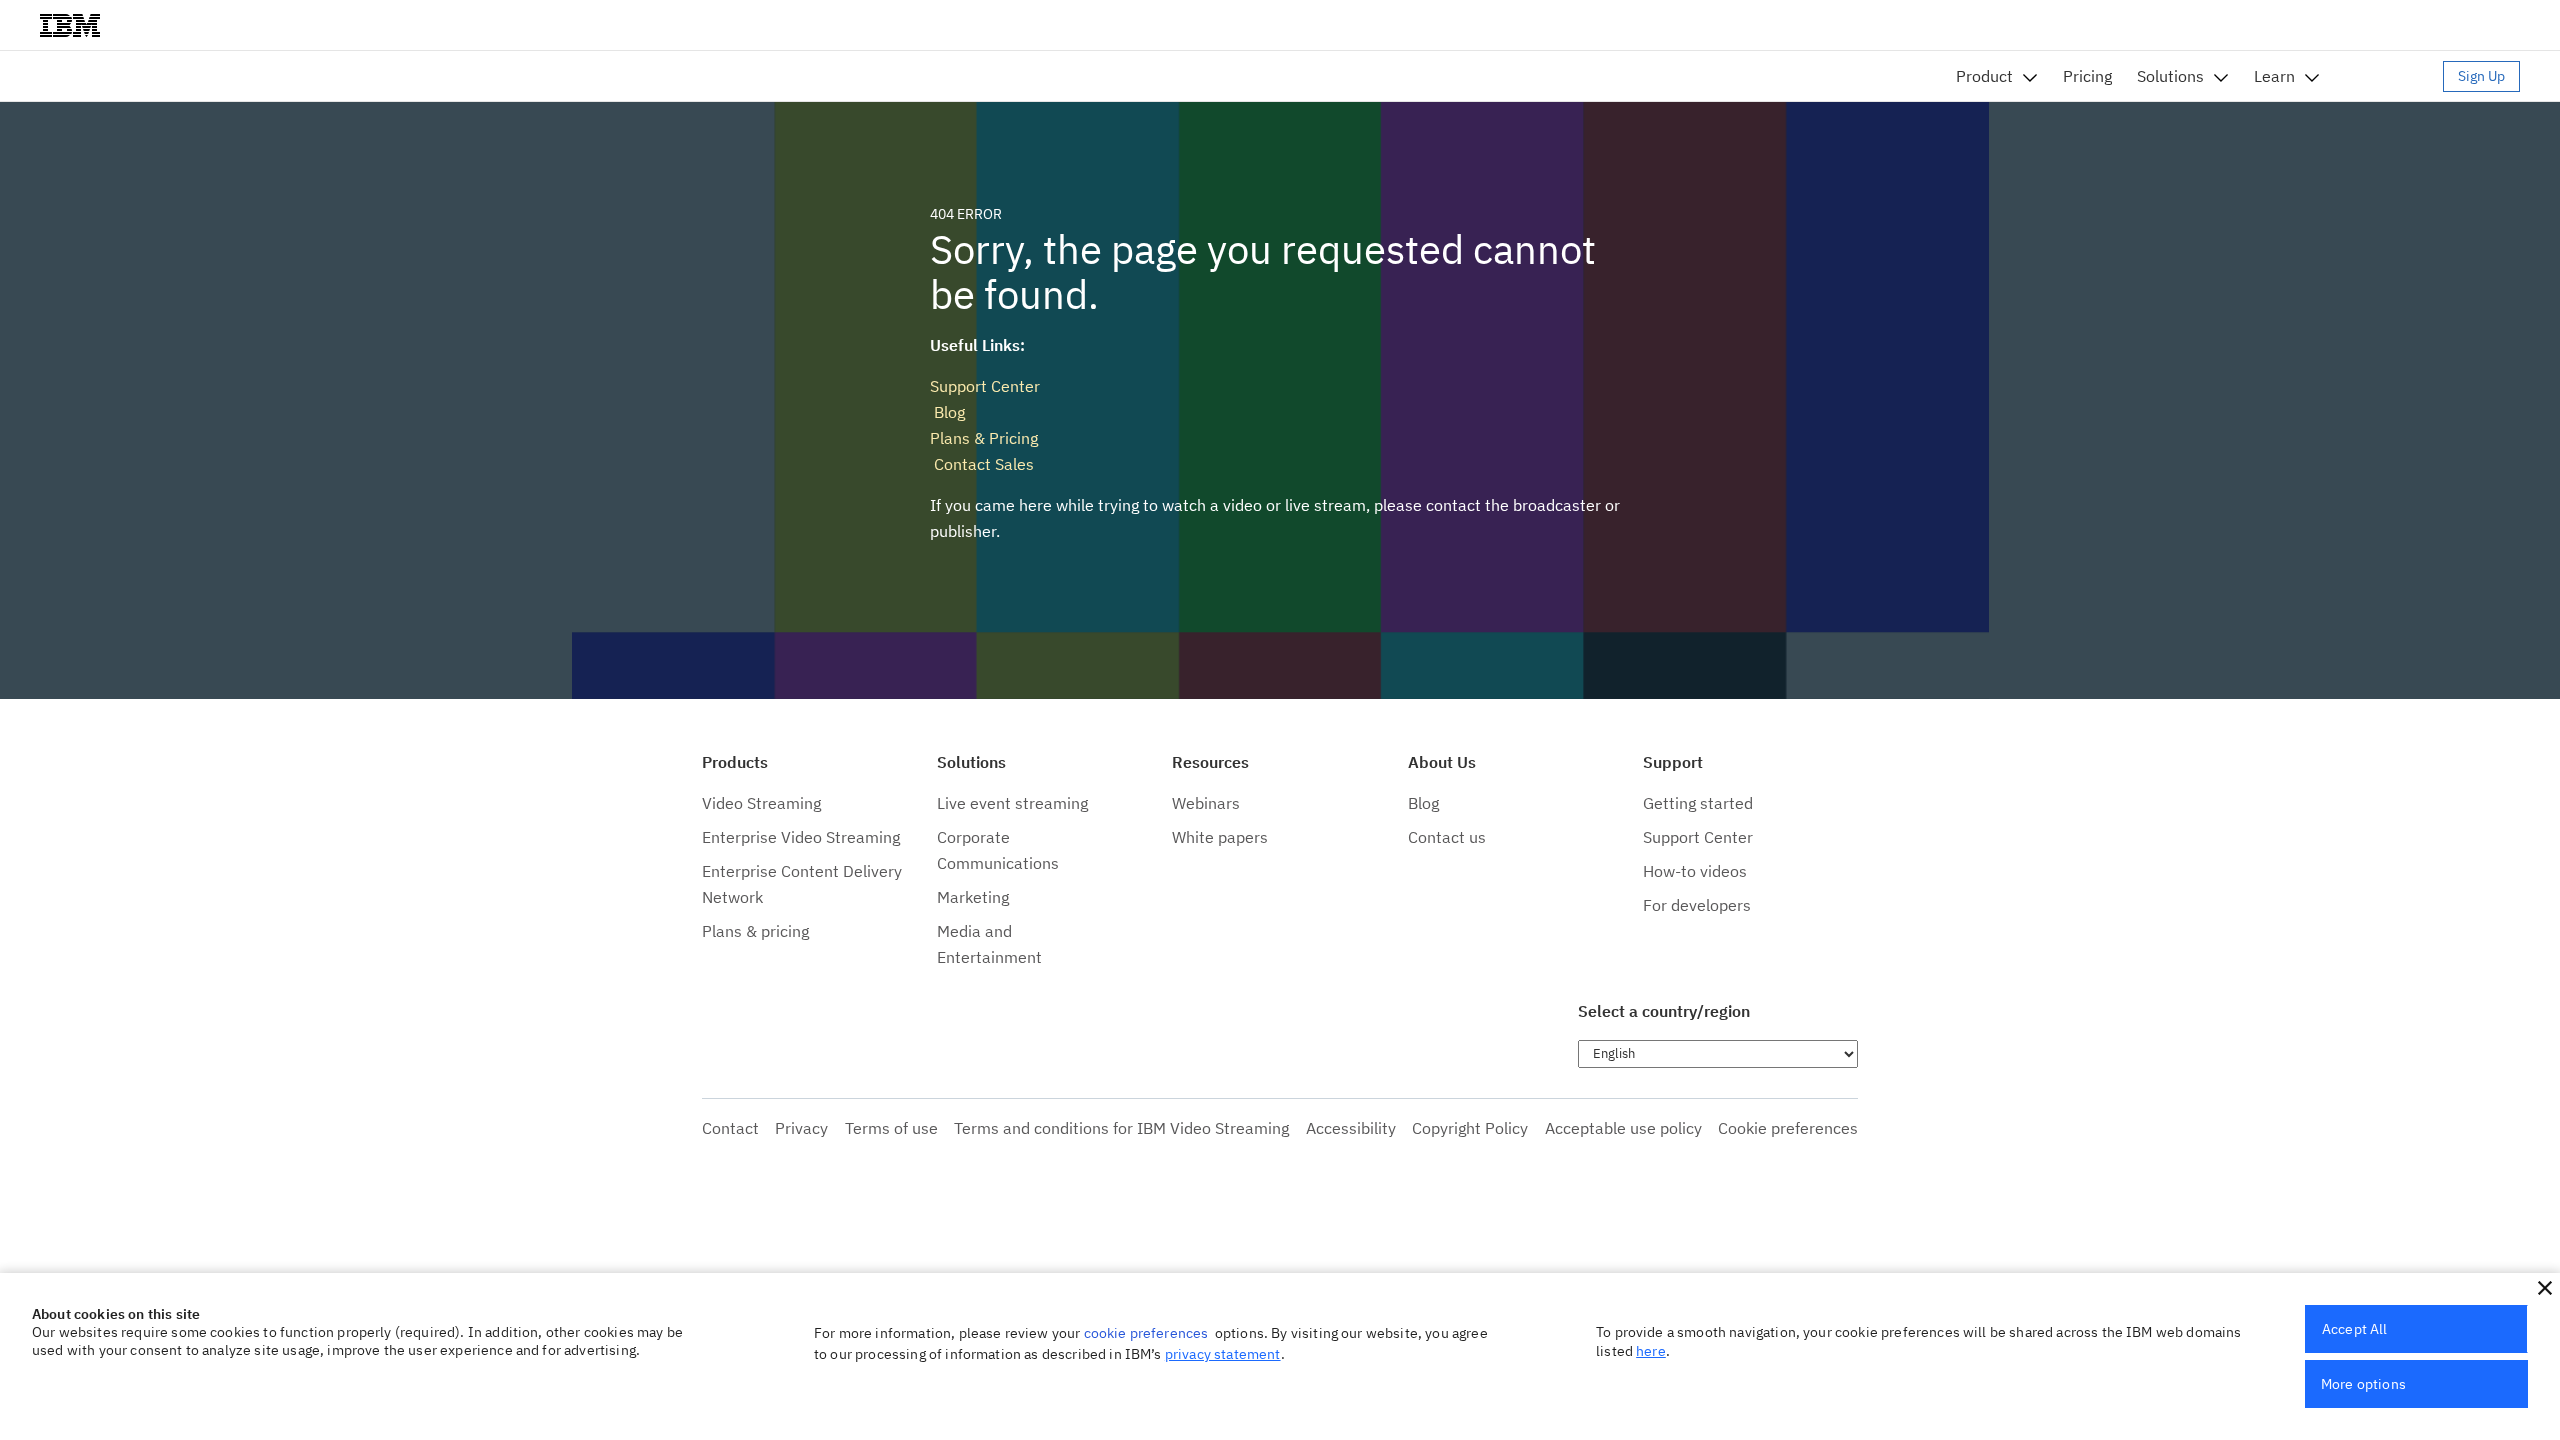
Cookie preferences (1788, 1128)
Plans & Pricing (984, 438)
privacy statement (1223, 1354)
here (1651, 1351)
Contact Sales (982, 464)
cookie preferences (1146, 1333)
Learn (2274, 76)
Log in (2391, 76)
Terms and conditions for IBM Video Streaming (1121, 1128)
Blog (947, 412)
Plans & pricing (755, 931)
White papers (1220, 837)
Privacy (801, 1128)
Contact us (1447, 837)
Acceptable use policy (1623, 1128)
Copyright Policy (1470, 1128)
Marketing (973, 897)
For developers (1697, 905)
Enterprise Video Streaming (801, 837)
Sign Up (2481, 76)
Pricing (2087, 76)
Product (1984, 76)
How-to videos (1695, 871)
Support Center (985, 386)
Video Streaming (761, 803)
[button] (2545, 1288)
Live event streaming (1012, 803)
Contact (730, 1128)
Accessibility (1351, 1128)
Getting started (1698, 803)
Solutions (2170, 76)
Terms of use (891, 1128)
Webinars (1206, 803)
